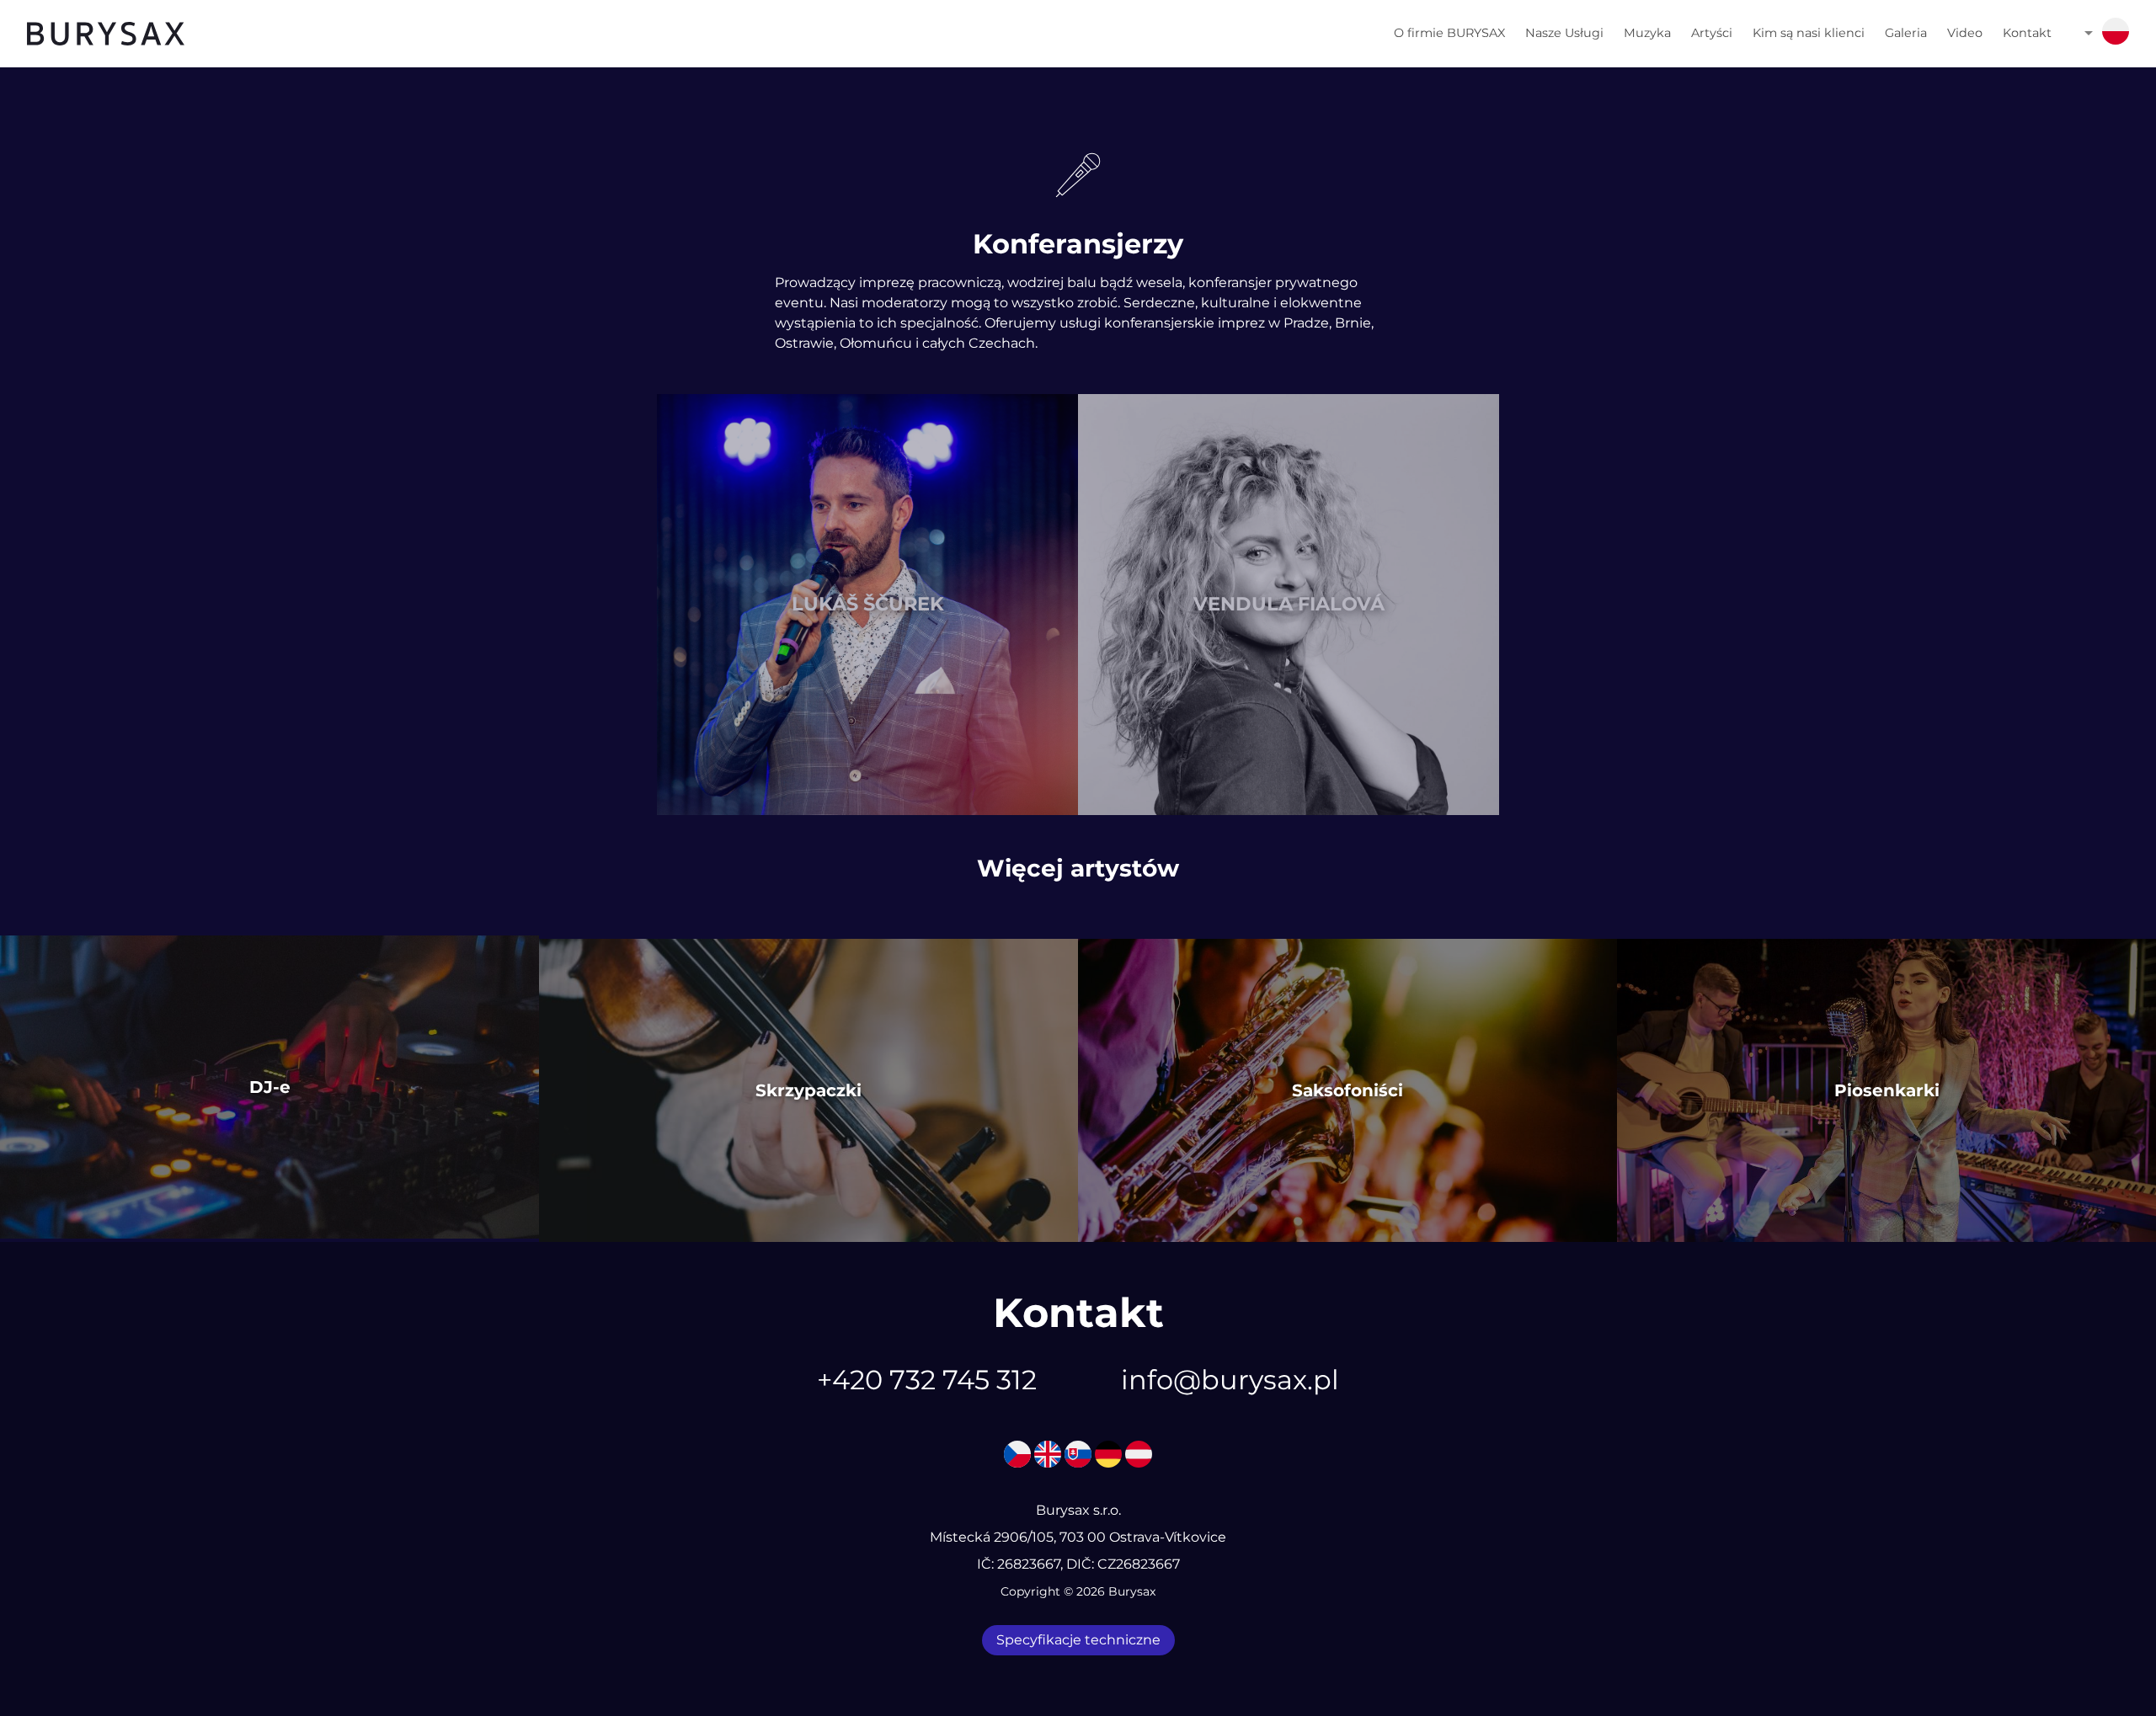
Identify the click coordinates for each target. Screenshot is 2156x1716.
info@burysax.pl (1230, 1380)
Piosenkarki (1887, 1090)
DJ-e (270, 1087)
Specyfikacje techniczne (1078, 1640)
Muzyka (1647, 33)
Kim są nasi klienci (1809, 33)
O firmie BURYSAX (1449, 33)
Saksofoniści (1347, 1090)
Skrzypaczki (808, 1090)
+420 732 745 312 (927, 1380)
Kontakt (2027, 33)
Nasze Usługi (1564, 33)
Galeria (1906, 33)
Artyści (1712, 33)
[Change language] (2116, 34)
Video (1965, 33)
